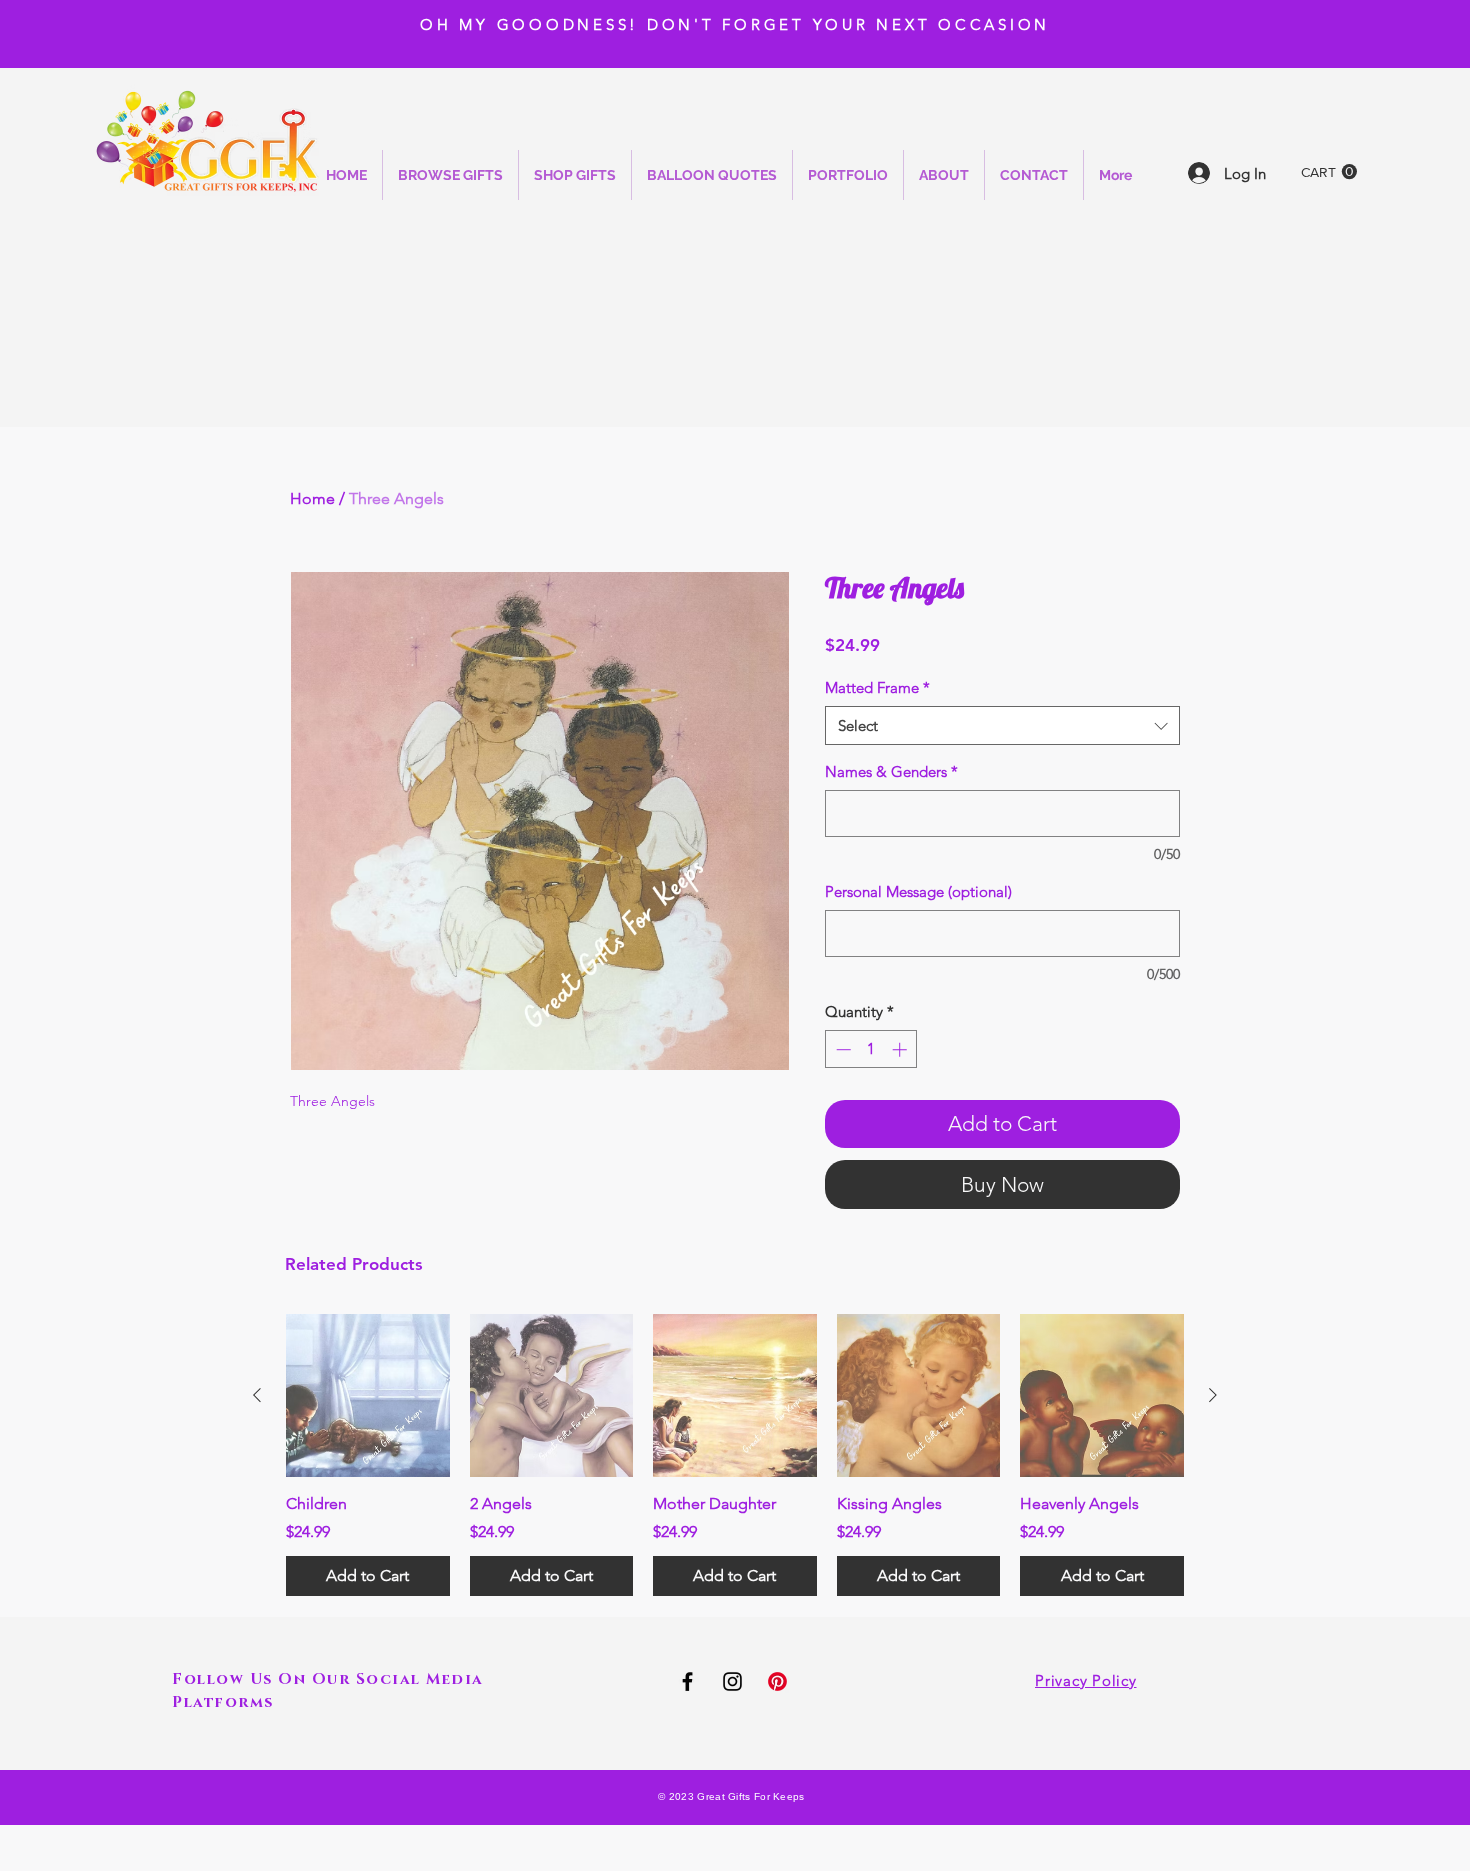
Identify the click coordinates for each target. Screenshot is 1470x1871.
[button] (1329, 172)
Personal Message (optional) (918, 891)
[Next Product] (1213, 1395)
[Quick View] (368, 1396)
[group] (735, 1455)
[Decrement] (841, 1049)
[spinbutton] (871, 1049)
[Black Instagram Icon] (732, 1681)
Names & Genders (891, 771)
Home (312, 498)
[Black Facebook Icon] (687, 1681)
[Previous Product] (257, 1395)
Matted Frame (877, 687)
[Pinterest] (777, 1681)
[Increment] (901, 1049)
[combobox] (1002, 725)
